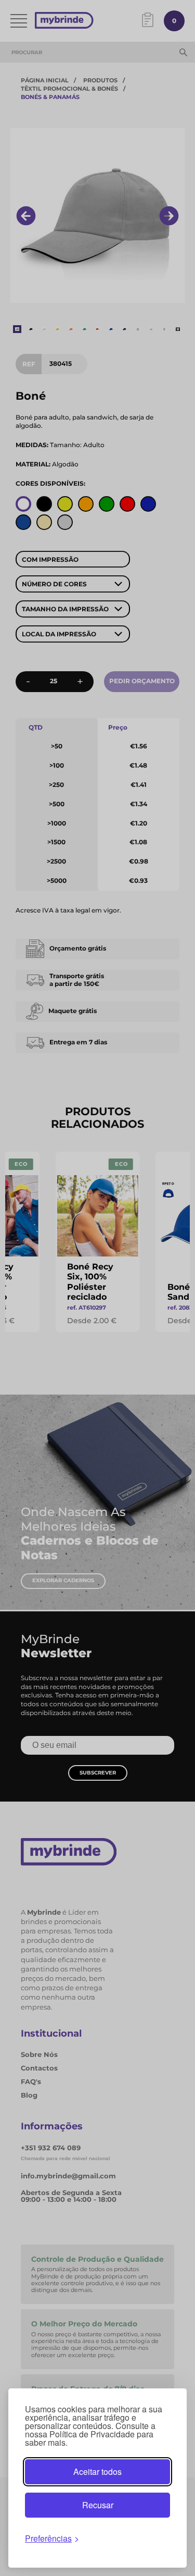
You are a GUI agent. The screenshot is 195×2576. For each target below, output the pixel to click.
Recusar (98, 2505)
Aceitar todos (97, 2472)
